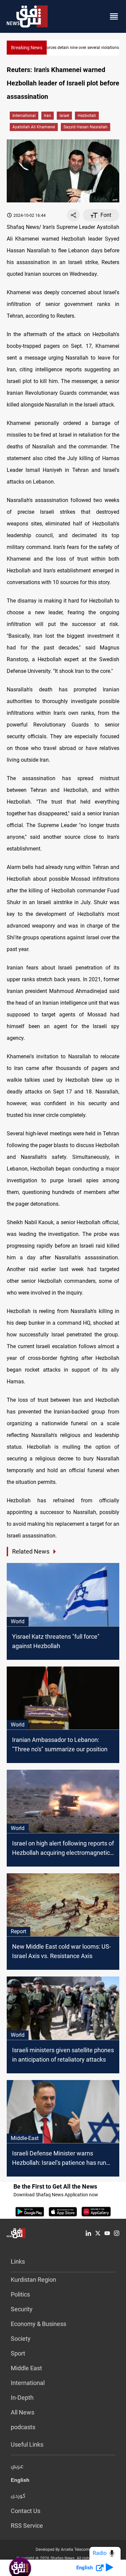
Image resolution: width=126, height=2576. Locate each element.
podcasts (23, 2427)
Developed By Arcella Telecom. (63, 2550)
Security (22, 2309)
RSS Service (27, 2526)
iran (48, 116)
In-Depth (22, 2398)
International (24, 116)
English (20, 2481)
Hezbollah (87, 116)
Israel (64, 116)
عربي (17, 2467)
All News (23, 2412)
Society (21, 2339)
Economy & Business (38, 2324)
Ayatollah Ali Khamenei (34, 127)
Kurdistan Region (33, 2280)
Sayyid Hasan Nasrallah (86, 127)
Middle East (26, 2368)
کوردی (18, 2496)
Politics (20, 2294)
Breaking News (27, 48)
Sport (18, 2353)
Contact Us (26, 2511)
